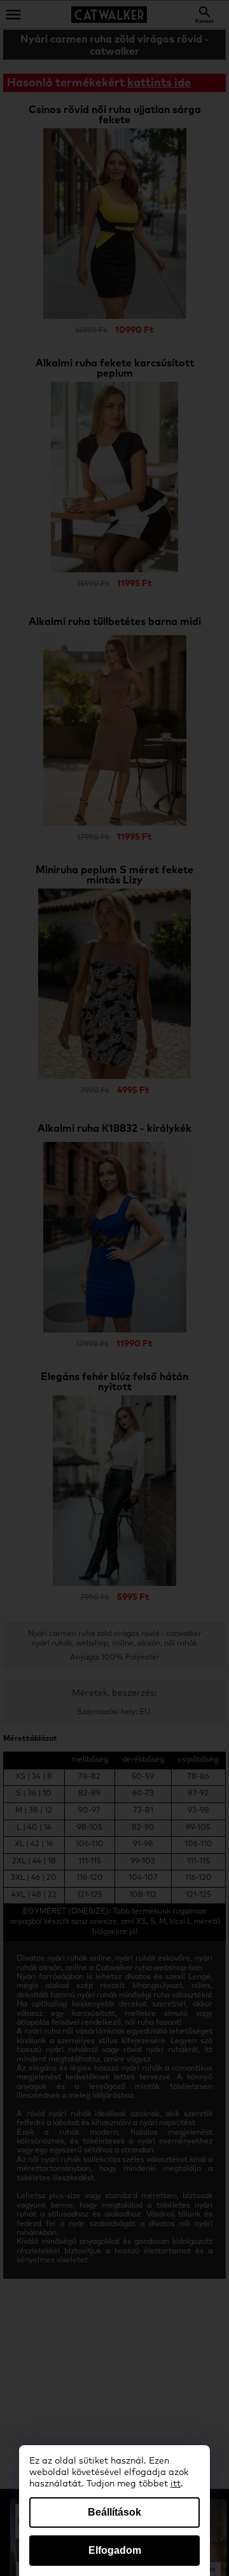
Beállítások (114, 2512)
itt (176, 2484)
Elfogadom (115, 2550)
